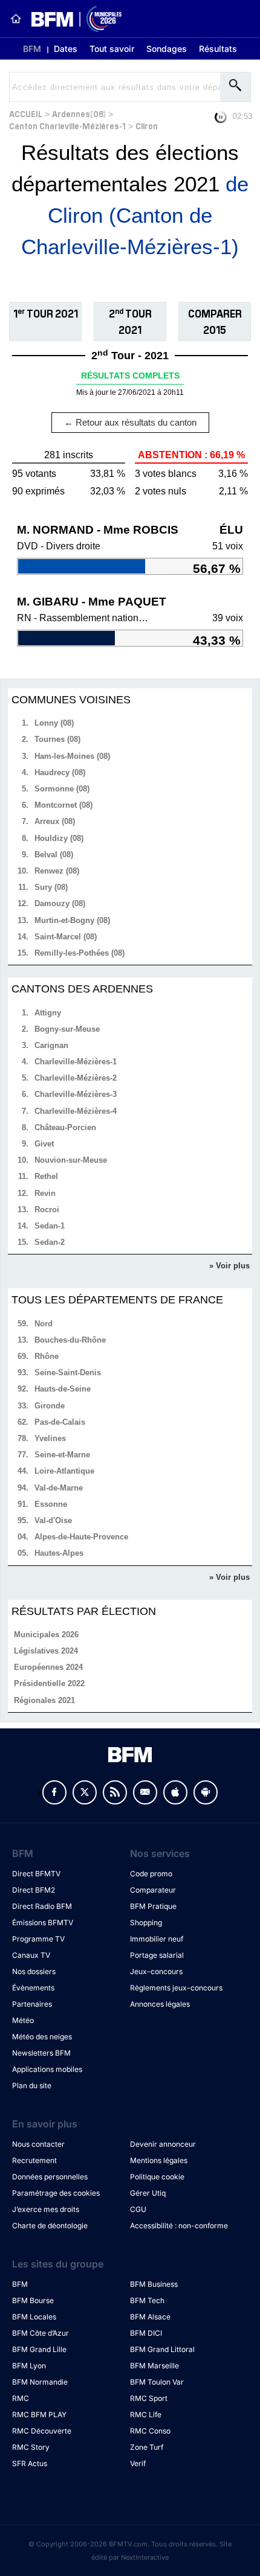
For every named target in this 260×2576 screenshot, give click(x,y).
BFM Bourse (33, 2300)
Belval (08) (54, 855)
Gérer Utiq (148, 2193)
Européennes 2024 (48, 1667)
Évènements (33, 1988)
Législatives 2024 (46, 1651)
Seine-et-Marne (62, 1455)
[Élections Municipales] (72, 19)
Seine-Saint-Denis (68, 1373)
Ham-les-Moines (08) (72, 756)
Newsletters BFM (41, 2053)
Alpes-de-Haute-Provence (81, 1537)
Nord (44, 1324)
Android (206, 1792)
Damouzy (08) (60, 903)
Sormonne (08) (62, 789)
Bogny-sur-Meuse (67, 1029)
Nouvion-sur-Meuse (71, 1160)
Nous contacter (38, 2144)
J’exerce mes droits (46, 2209)
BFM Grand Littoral (162, 2349)
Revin (45, 1193)
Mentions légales (159, 2160)
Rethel (46, 1176)
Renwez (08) (57, 871)
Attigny (48, 1013)
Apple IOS (175, 1792)
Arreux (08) (55, 821)
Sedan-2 (50, 1242)
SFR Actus (30, 2463)
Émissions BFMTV (43, 1922)
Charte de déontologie (50, 2226)
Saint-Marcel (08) (66, 937)
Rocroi (47, 1210)
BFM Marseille (154, 2366)
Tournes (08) (57, 739)
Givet (44, 1144)
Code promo (151, 1874)
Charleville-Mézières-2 (76, 1078)
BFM (32, 49)
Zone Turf (147, 2447)
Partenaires (32, 2004)
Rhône (47, 1356)
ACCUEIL (26, 113)
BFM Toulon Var (157, 2382)
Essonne (51, 1504)
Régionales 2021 (44, 1700)
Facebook (54, 1792)
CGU (138, 2209)
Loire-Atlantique (64, 1471)
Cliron (147, 125)
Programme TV (38, 1939)
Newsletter (145, 1792)
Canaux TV (31, 1955)
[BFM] (16, 19)
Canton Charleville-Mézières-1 (67, 125)
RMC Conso (150, 2431)
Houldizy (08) (59, 838)
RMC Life (146, 2415)
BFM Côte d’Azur (41, 2333)
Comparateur (153, 1890)
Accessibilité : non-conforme (179, 2226)
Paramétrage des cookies (56, 2193)
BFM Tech (147, 2300)
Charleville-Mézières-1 (76, 1062)
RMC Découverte (42, 2431)
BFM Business (154, 2284)
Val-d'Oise (53, 1520)
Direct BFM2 (34, 1890)
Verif (138, 2463)
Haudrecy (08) (60, 772)
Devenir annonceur (163, 2144)
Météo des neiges (42, 2037)
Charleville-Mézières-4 (76, 1111)
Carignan (51, 1045)
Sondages (167, 49)
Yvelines (50, 1438)
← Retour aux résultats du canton (130, 422)
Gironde (50, 1406)
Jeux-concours (156, 1971)
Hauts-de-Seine (63, 1389)
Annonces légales (160, 2004)
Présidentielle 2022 (49, 1683)
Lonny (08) (54, 723)
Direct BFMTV (36, 1874)
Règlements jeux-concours (176, 1988)
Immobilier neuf (157, 1939)
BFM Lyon (29, 2366)
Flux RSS (115, 1792)
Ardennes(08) (79, 113)
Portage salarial (157, 1955)
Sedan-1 (50, 1226)
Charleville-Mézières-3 (76, 1094)
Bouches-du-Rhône (70, 1340)
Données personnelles (50, 2177)
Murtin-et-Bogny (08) (72, 920)
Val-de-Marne (59, 1488)
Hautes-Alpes (59, 1553)
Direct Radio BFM (42, 1906)
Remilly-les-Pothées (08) (80, 953)
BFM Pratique (153, 1906)
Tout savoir (112, 49)
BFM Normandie (40, 2382)
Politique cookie (157, 2177)
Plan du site (32, 2085)
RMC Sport (149, 2398)
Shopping (146, 1922)
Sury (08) (51, 887)
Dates (66, 49)
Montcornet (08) (63, 805)
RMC (21, 2398)
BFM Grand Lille (39, 2349)
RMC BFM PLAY (39, 2415)
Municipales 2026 (46, 1635)
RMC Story (31, 2447)
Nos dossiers (34, 1971)
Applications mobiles (47, 2069)
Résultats (218, 49)
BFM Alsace (150, 2317)
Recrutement (34, 2160)
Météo (23, 2020)
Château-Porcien (65, 1127)
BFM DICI (146, 2333)
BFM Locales (34, 2317)
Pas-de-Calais (60, 1422)
